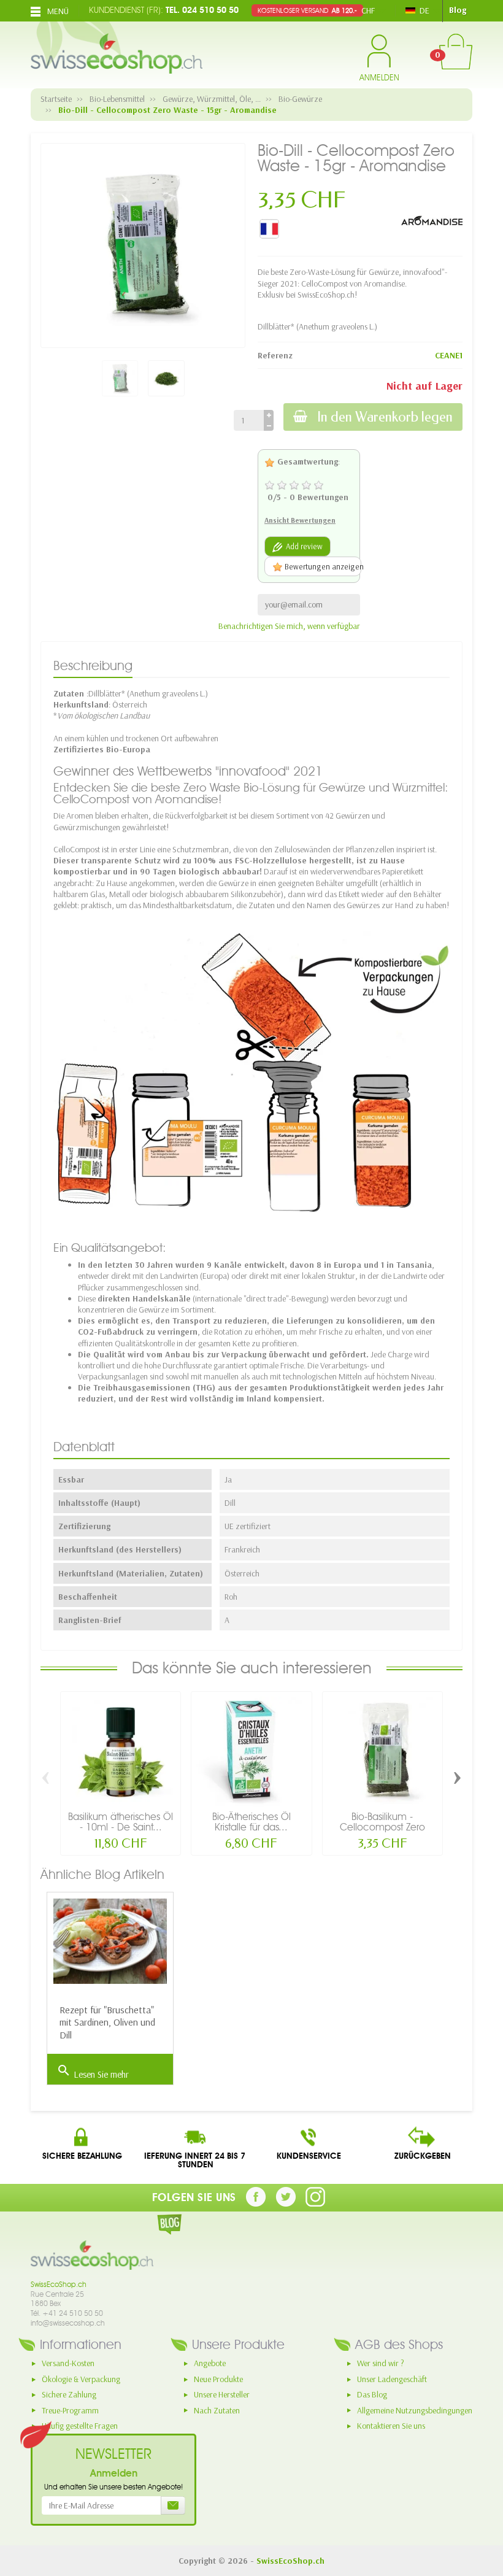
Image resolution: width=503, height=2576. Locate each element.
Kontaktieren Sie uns (391, 2426)
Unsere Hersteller (222, 2394)
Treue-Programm (70, 2410)
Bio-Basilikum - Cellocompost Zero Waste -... (382, 1826)
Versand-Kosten (68, 2363)
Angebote (210, 2363)
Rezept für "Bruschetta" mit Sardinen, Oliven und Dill (107, 2023)
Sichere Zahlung (69, 2394)
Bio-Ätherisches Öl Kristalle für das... (251, 1821)
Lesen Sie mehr (93, 2072)
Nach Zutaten (217, 2410)
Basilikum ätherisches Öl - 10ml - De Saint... (121, 1821)
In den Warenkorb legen (385, 417)
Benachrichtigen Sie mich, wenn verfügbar (289, 626)
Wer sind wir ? (381, 2363)
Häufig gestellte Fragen (80, 2426)
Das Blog (372, 2394)
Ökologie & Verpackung (81, 2379)
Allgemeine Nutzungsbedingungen (415, 2410)
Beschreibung (93, 665)
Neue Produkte (218, 2379)
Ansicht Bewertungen (300, 520)
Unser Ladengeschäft (392, 2379)
